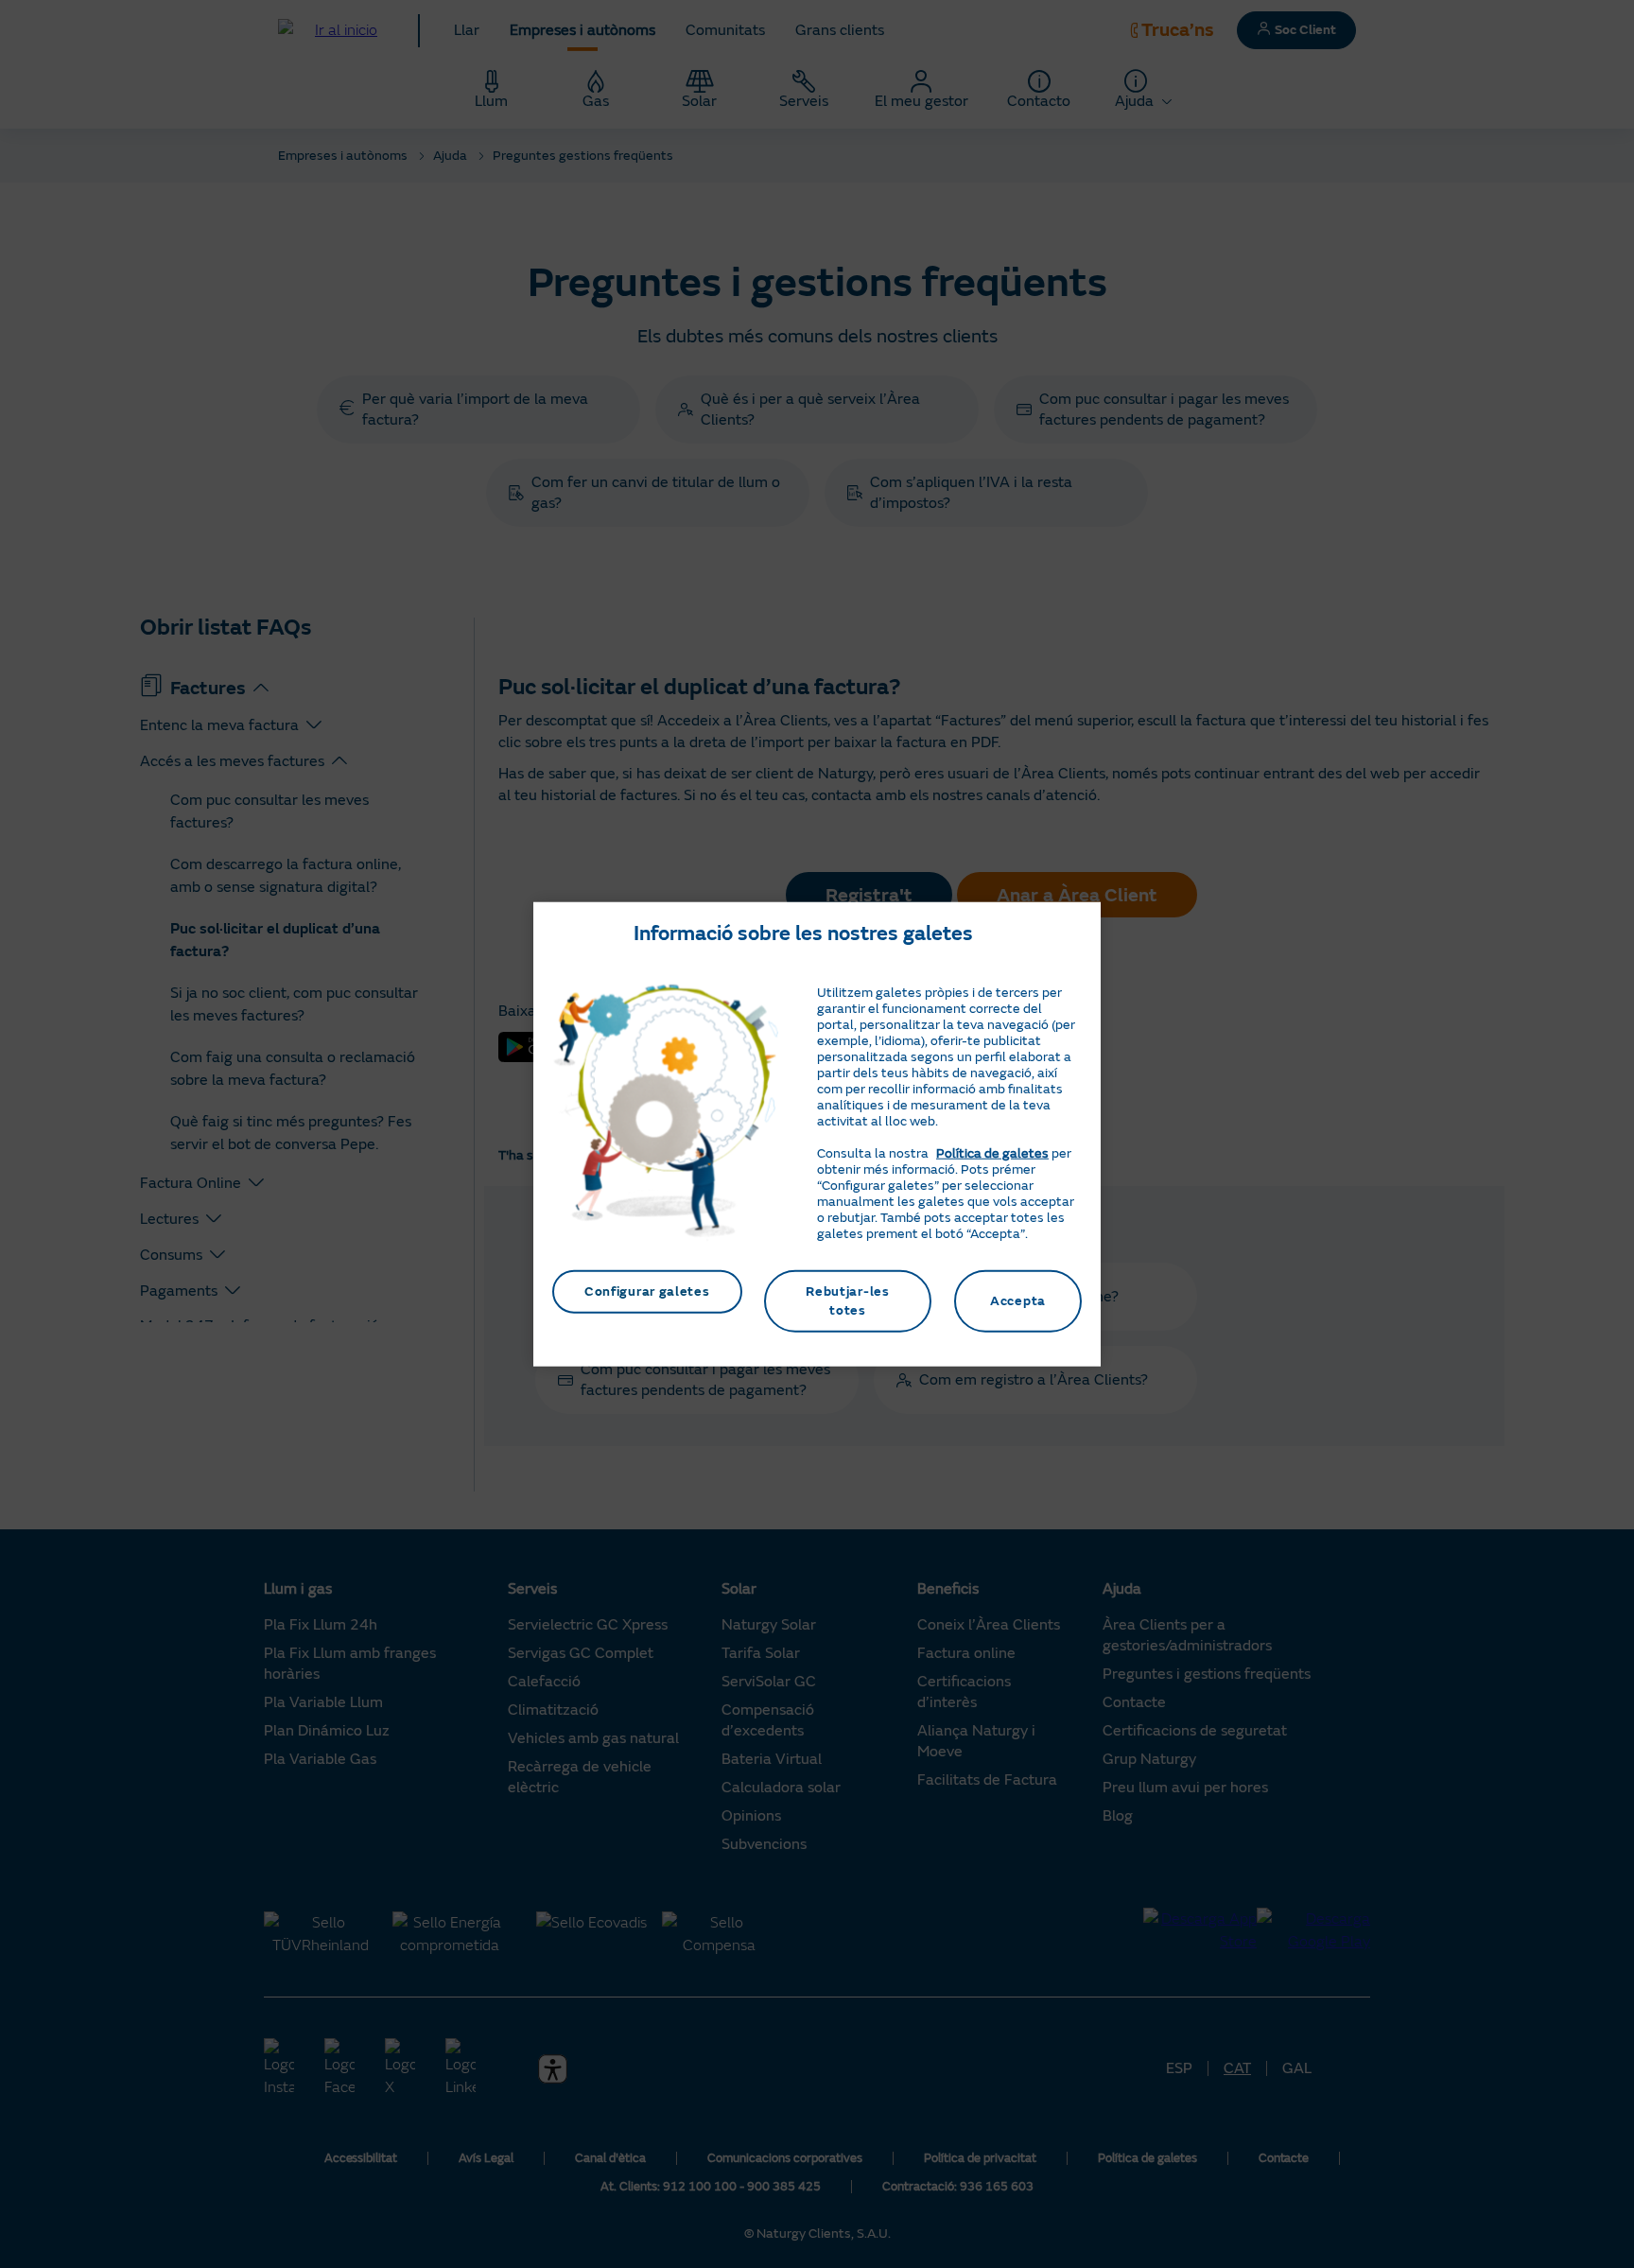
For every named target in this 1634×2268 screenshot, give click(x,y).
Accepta (1018, 1301)
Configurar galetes (647, 1291)
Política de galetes (992, 1153)
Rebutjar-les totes (847, 1301)
